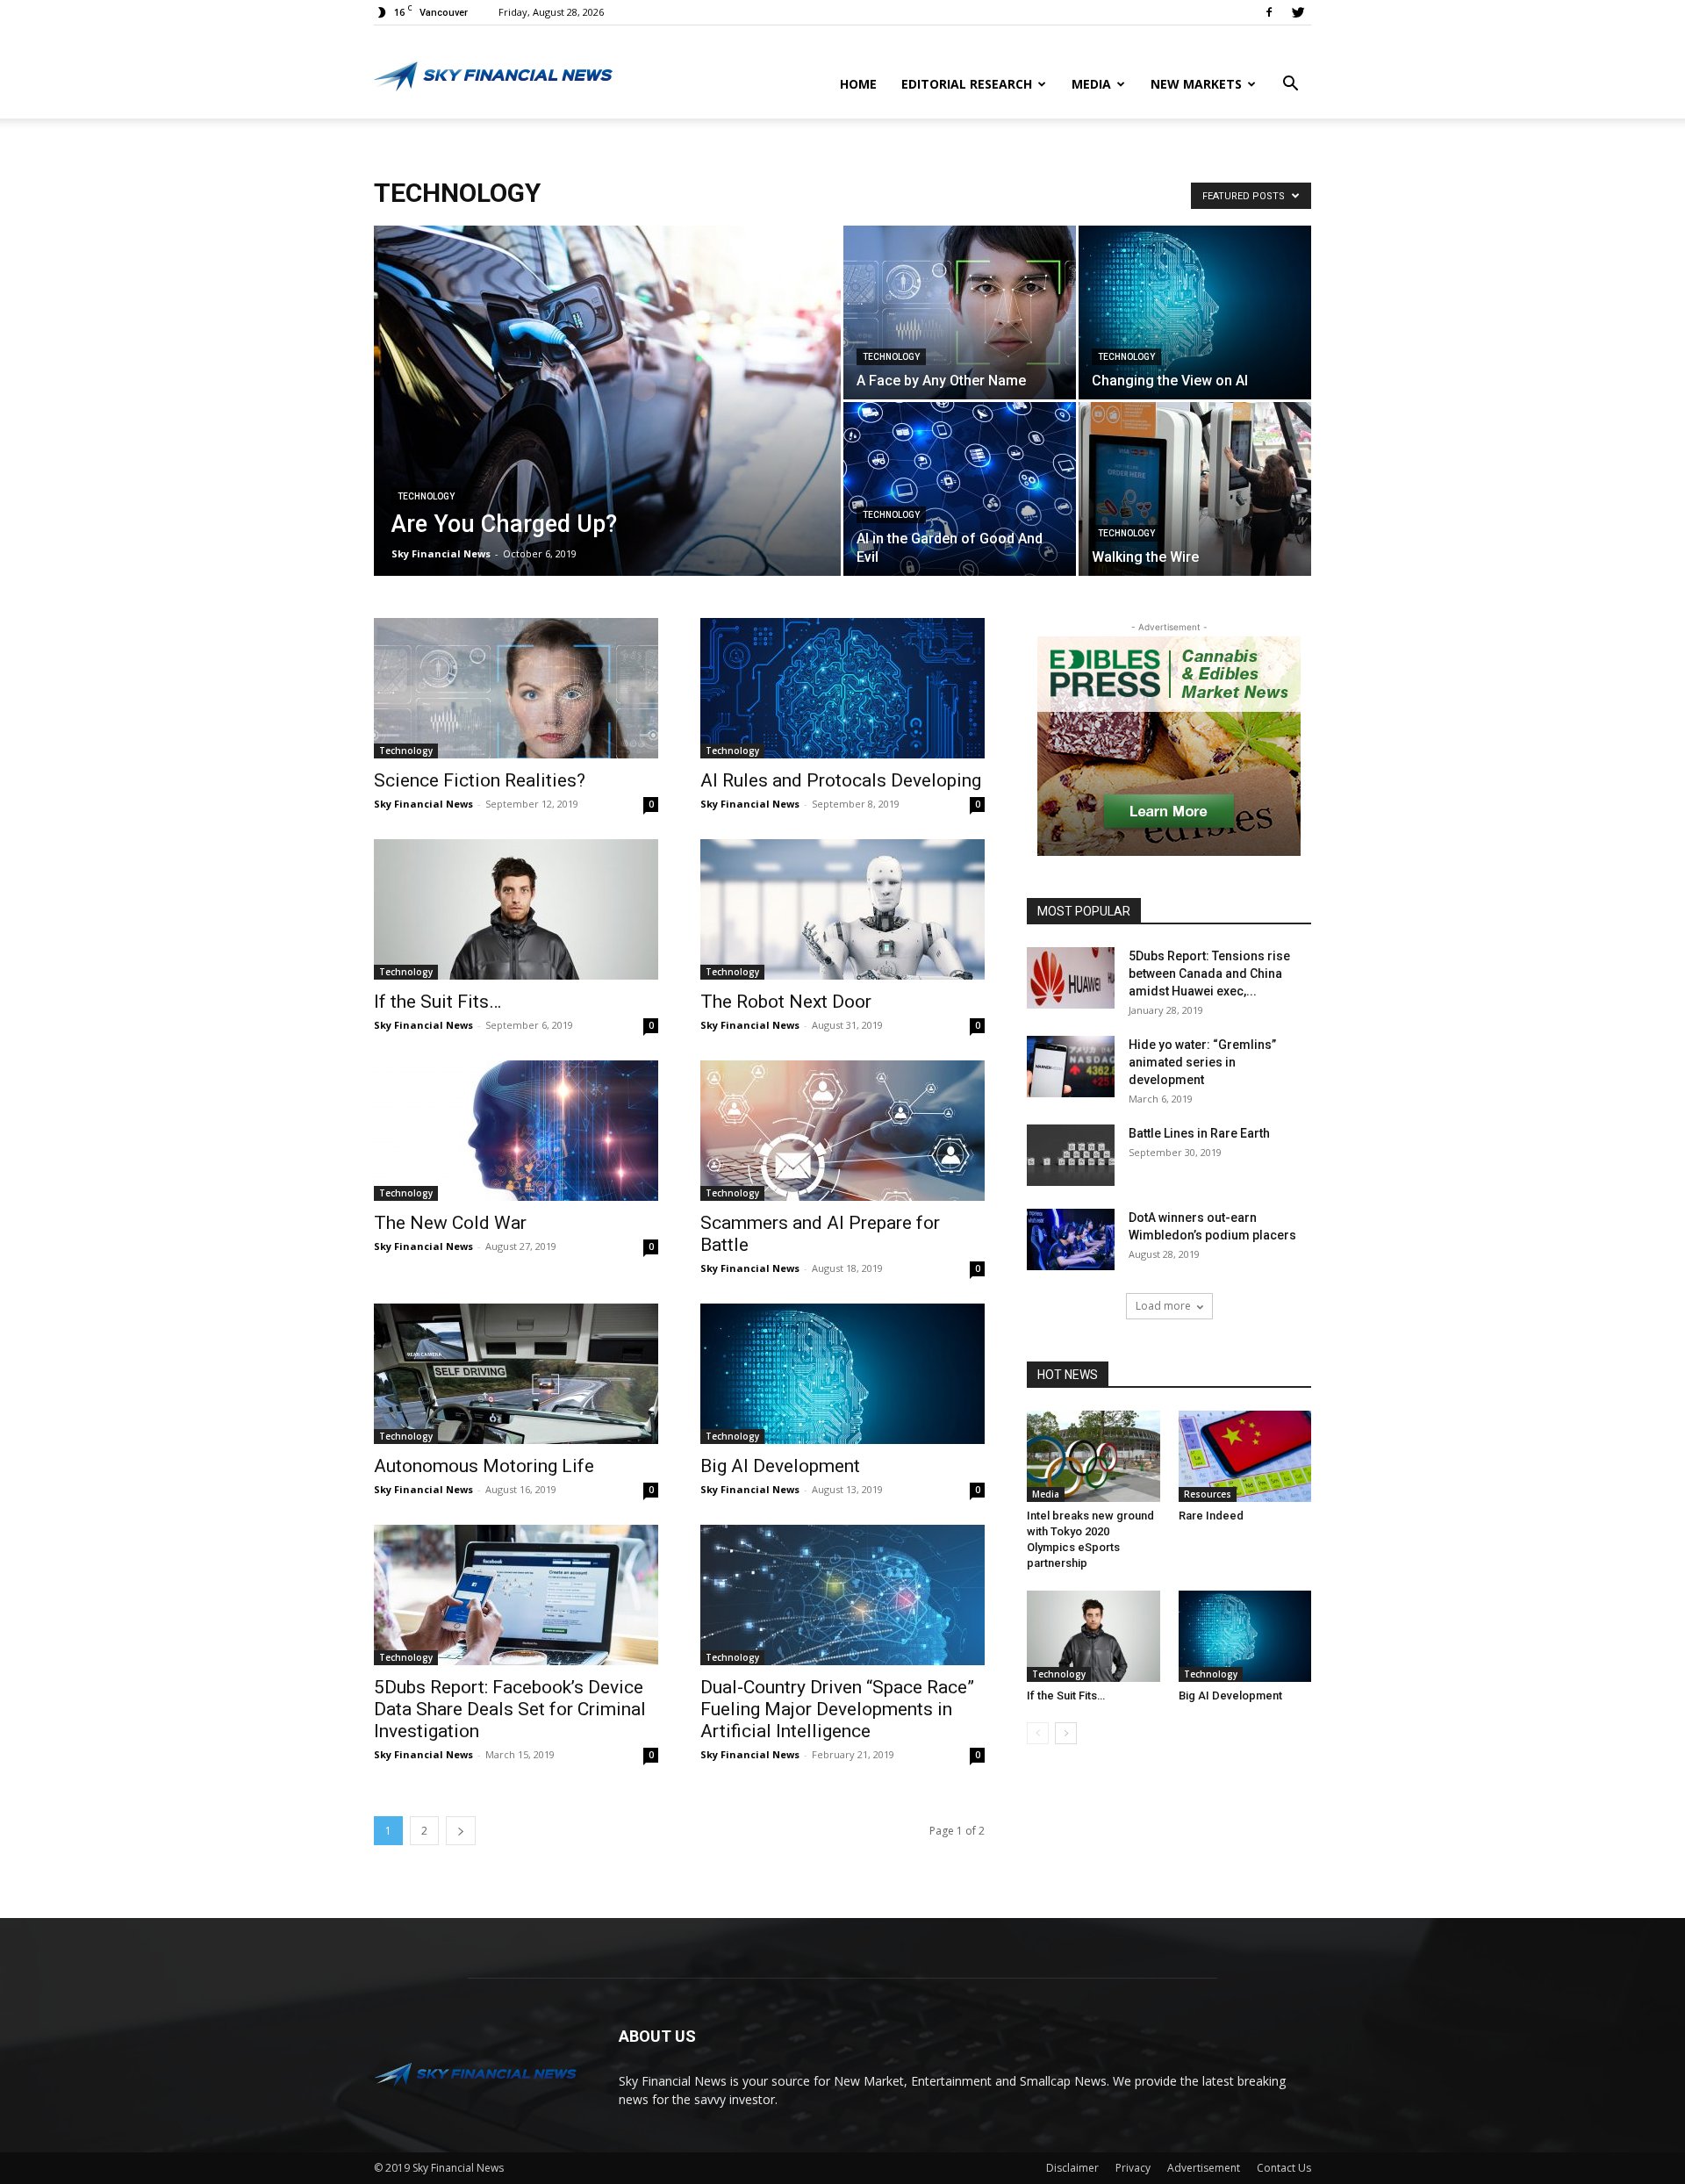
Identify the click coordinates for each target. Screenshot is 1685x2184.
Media (1091, 84)
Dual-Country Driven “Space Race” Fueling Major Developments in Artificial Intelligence (837, 1709)
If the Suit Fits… (437, 1002)
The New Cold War (450, 1223)
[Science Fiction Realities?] (516, 688)
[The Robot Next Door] (842, 909)
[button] (1290, 86)
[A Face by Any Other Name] (960, 313)
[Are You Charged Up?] (607, 428)
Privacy (1133, 2168)
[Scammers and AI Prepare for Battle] (842, 1131)
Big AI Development (780, 1466)
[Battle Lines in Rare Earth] (1071, 1155)
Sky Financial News (441, 553)
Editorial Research (967, 84)
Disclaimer (1072, 2168)
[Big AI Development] (842, 1374)
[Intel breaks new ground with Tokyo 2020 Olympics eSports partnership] (1093, 1456)
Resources (1208, 1494)
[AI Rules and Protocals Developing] (842, 688)
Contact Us (1284, 2168)
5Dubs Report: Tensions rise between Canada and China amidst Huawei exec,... (1209, 973)
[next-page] (461, 1831)
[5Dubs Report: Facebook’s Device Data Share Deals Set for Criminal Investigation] (516, 1595)
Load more (1163, 1306)
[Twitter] (1298, 12)
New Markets (1196, 84)
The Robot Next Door (786, 1002)
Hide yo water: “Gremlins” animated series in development (1202, 1062)
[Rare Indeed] (1245, 1456)
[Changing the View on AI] (1195, 313)
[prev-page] (1038, 1733)
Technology (426, 496)
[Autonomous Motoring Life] (516, 1374)
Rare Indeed (1211, 1516)
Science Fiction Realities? (480, 780)
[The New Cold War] (516, 1131)
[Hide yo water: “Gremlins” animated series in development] (1071, 1067)
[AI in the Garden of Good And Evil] (960, 489)
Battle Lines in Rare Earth (1199, 1133)
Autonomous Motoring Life (484, 1466)
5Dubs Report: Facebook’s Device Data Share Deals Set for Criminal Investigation (510, 1709)
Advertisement (1204, 2168)
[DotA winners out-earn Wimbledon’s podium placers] (1071, 1239)
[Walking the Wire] (1195, 489)
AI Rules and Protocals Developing (841, 780)
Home (858, 84)
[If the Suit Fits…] (516, 909)
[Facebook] (1269, 12)
